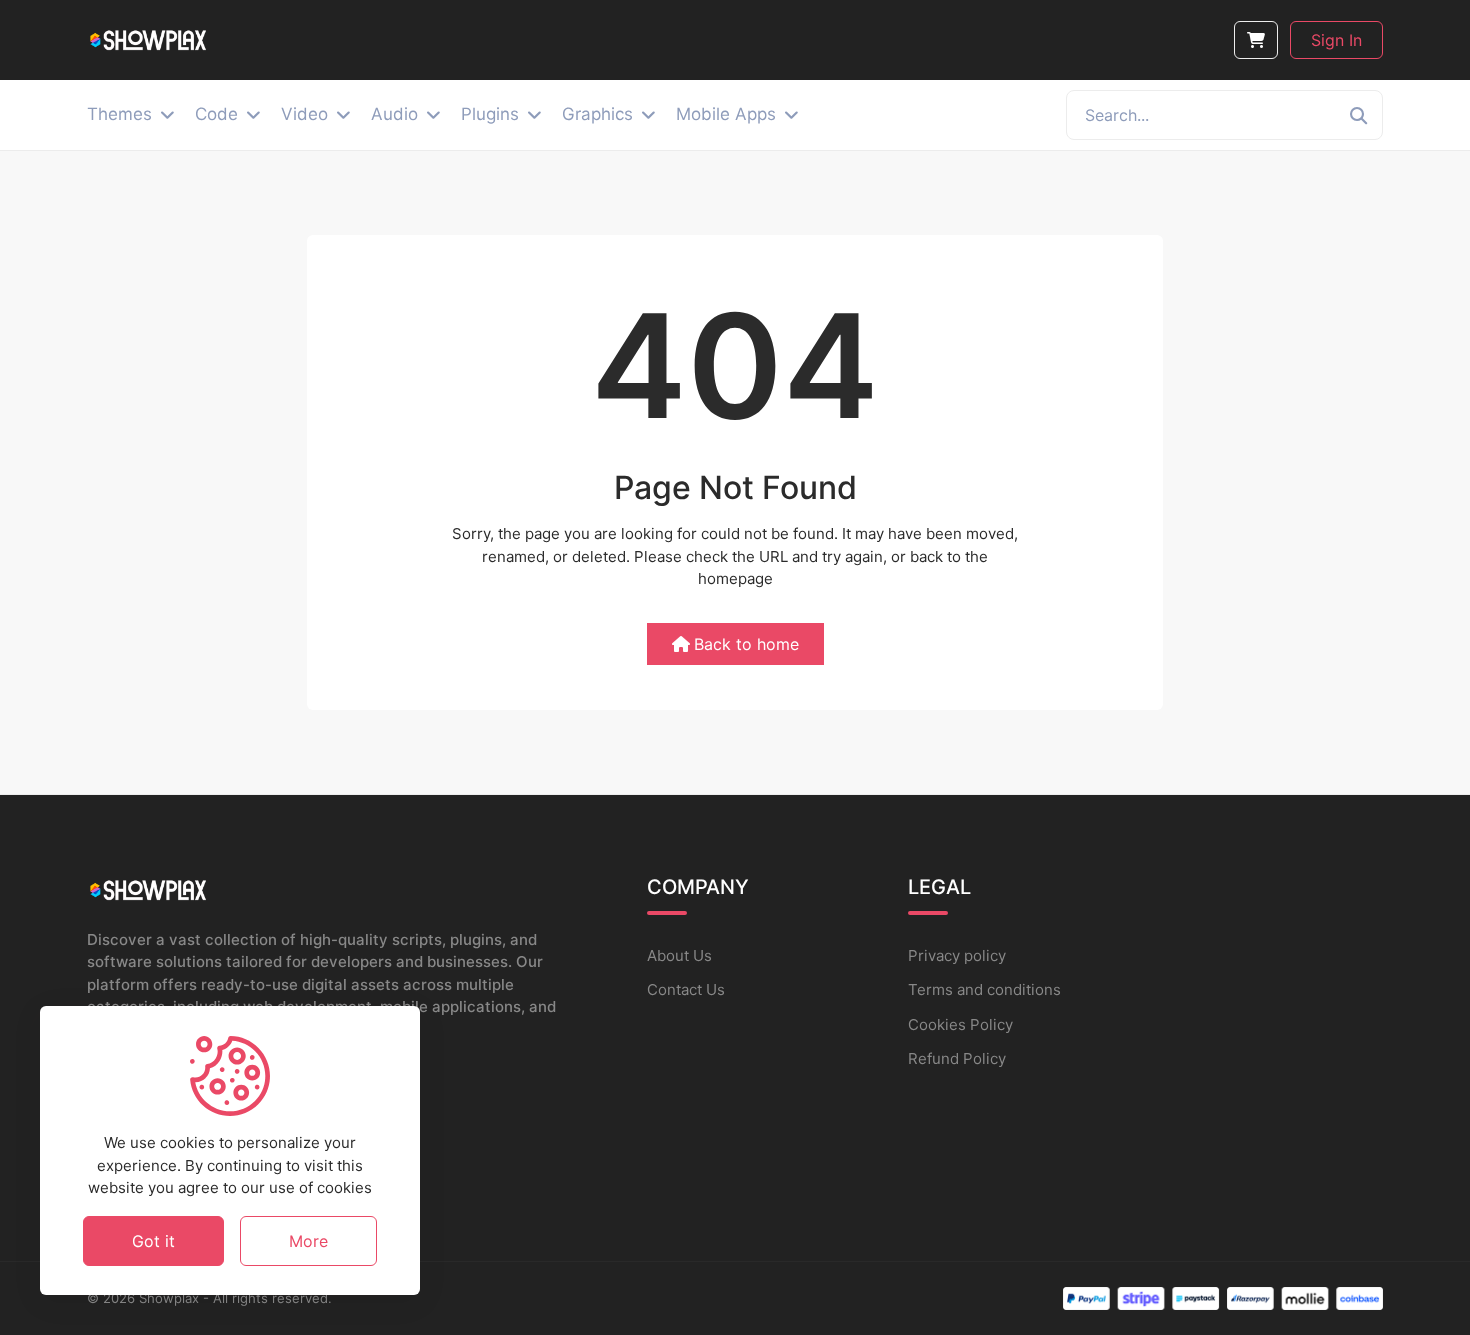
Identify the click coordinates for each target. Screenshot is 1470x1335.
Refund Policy (957, 1058)
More (308, 1240)
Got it (153, 1240)
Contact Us (686, 989)
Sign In (1336, 40)
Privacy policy (957, 955)
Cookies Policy (960, 1024)
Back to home (746, 644)
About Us (679, 955)
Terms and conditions (984, 989)
